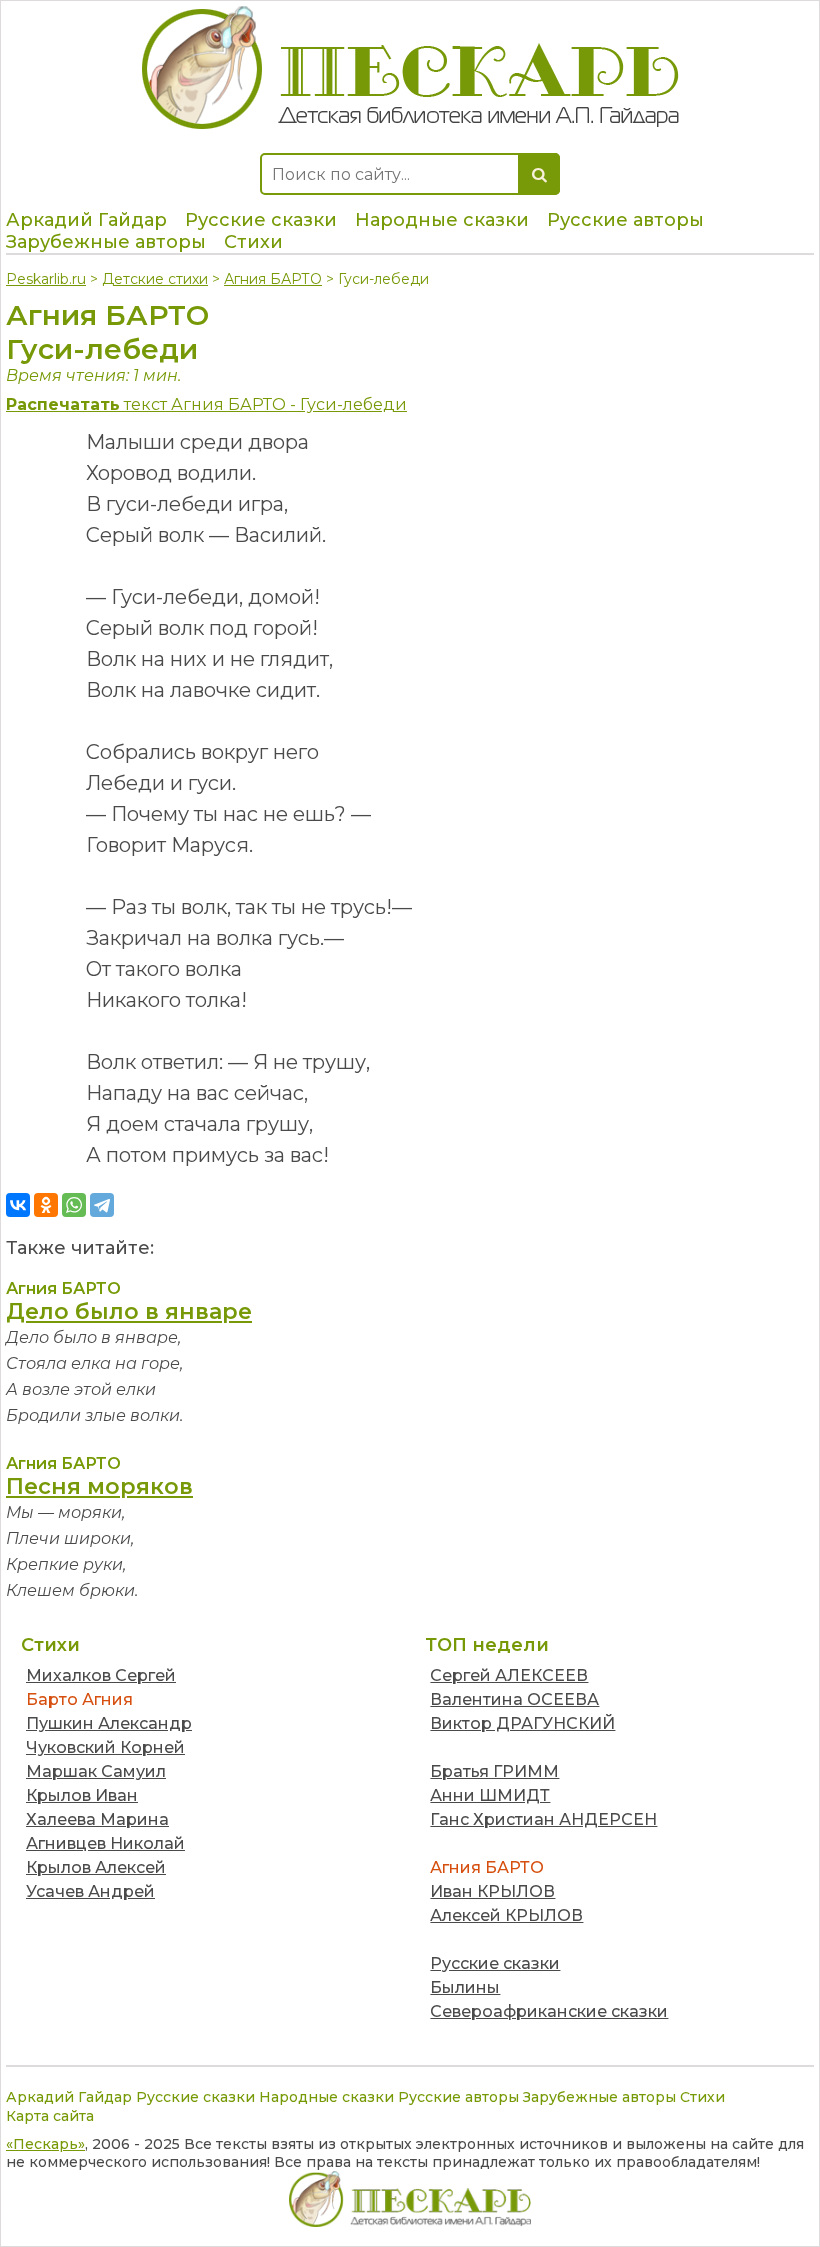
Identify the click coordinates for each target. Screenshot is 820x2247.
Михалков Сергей (101, 1675)
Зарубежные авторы (106, 242)
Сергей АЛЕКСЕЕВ (509, 1675)
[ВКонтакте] (18, 1205)
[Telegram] (102, 1205)
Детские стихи (155, 279)
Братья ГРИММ (494, 1771)
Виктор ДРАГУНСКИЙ (522, 1723)
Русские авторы (625, 220)
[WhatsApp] (74, 1205)
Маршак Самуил (96, 1771)
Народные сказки (442, 220)
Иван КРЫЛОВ (492, 1891)
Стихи (253, 242)
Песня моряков (99, 1486)
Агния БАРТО (273, 279)
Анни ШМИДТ (490, 1795)
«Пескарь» (45, 2144)
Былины (465, 1987)
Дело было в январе (129, 1311)
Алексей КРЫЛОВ (506, 1915)
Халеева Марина (97, 1819)
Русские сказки (261, 220)
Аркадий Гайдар (86, 220)
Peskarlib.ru (46, 279)
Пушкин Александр (109, 1723)
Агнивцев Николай (105, 1843)
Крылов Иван (82, 1795)
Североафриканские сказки (549, 2011)
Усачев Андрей (90, 1891)
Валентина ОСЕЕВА (514, 1699)
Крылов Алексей (96, 1867)
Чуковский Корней (105, 1747)
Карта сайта (50, 2116)
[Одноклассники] (46, 1205)
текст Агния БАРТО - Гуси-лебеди (206, 404)
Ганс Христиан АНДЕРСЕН (543, 1819)
